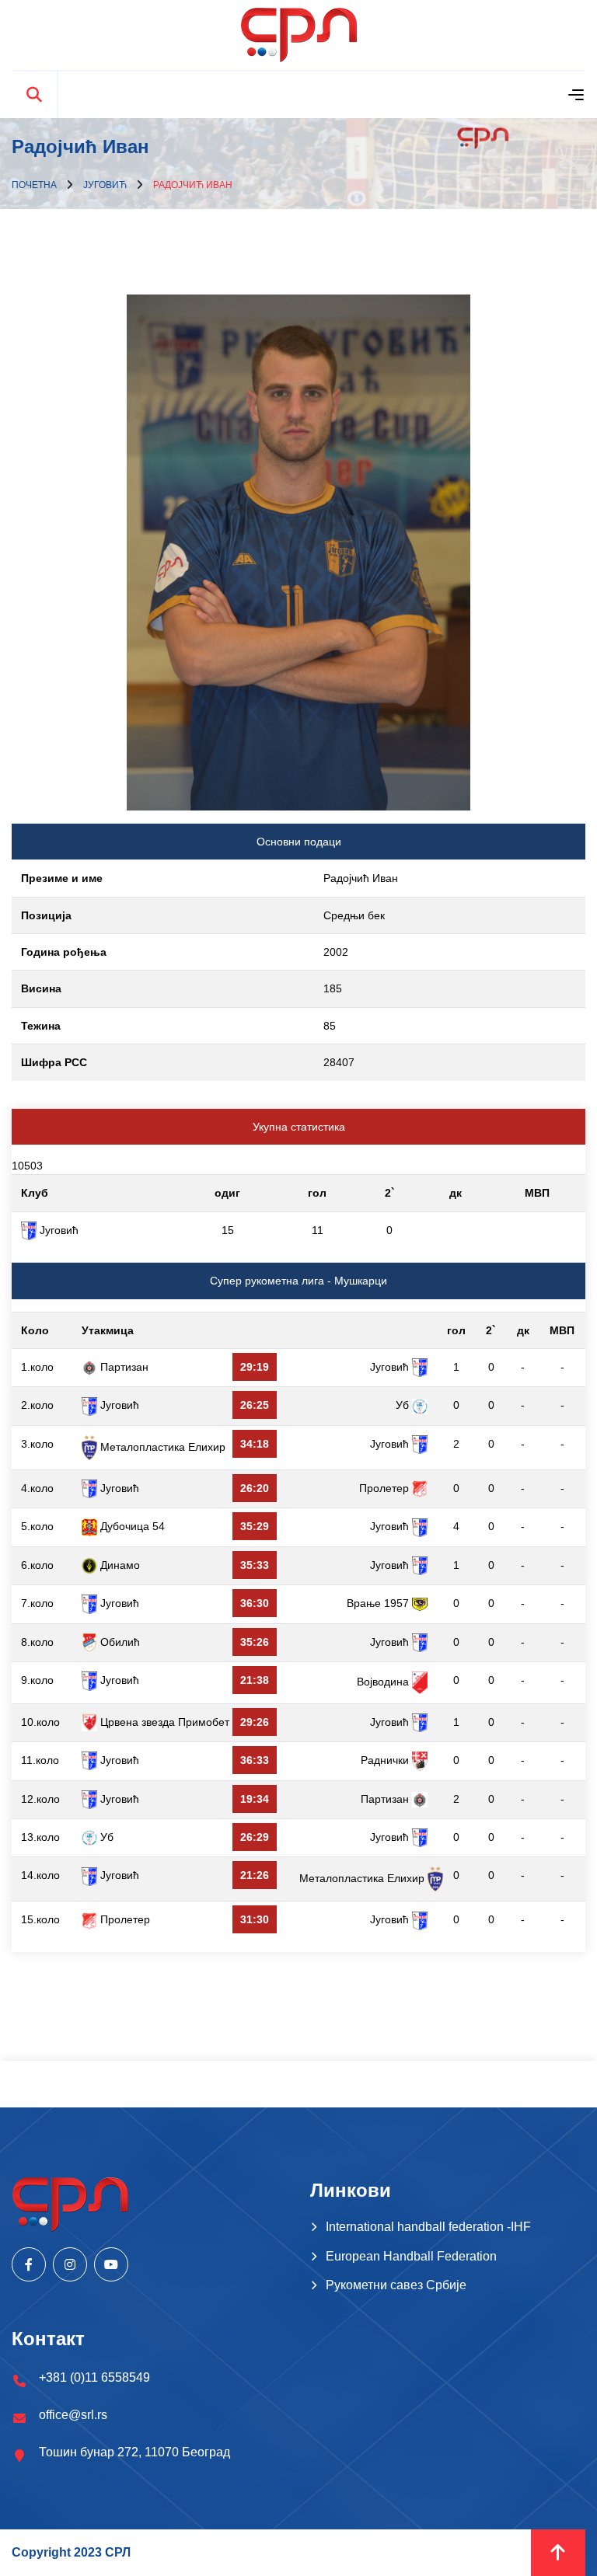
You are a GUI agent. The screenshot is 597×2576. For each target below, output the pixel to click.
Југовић (105, 185)
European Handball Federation (411, 2256)
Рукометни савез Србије (396, 2285)
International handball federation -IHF (428, 2227)
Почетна (34, 185)
